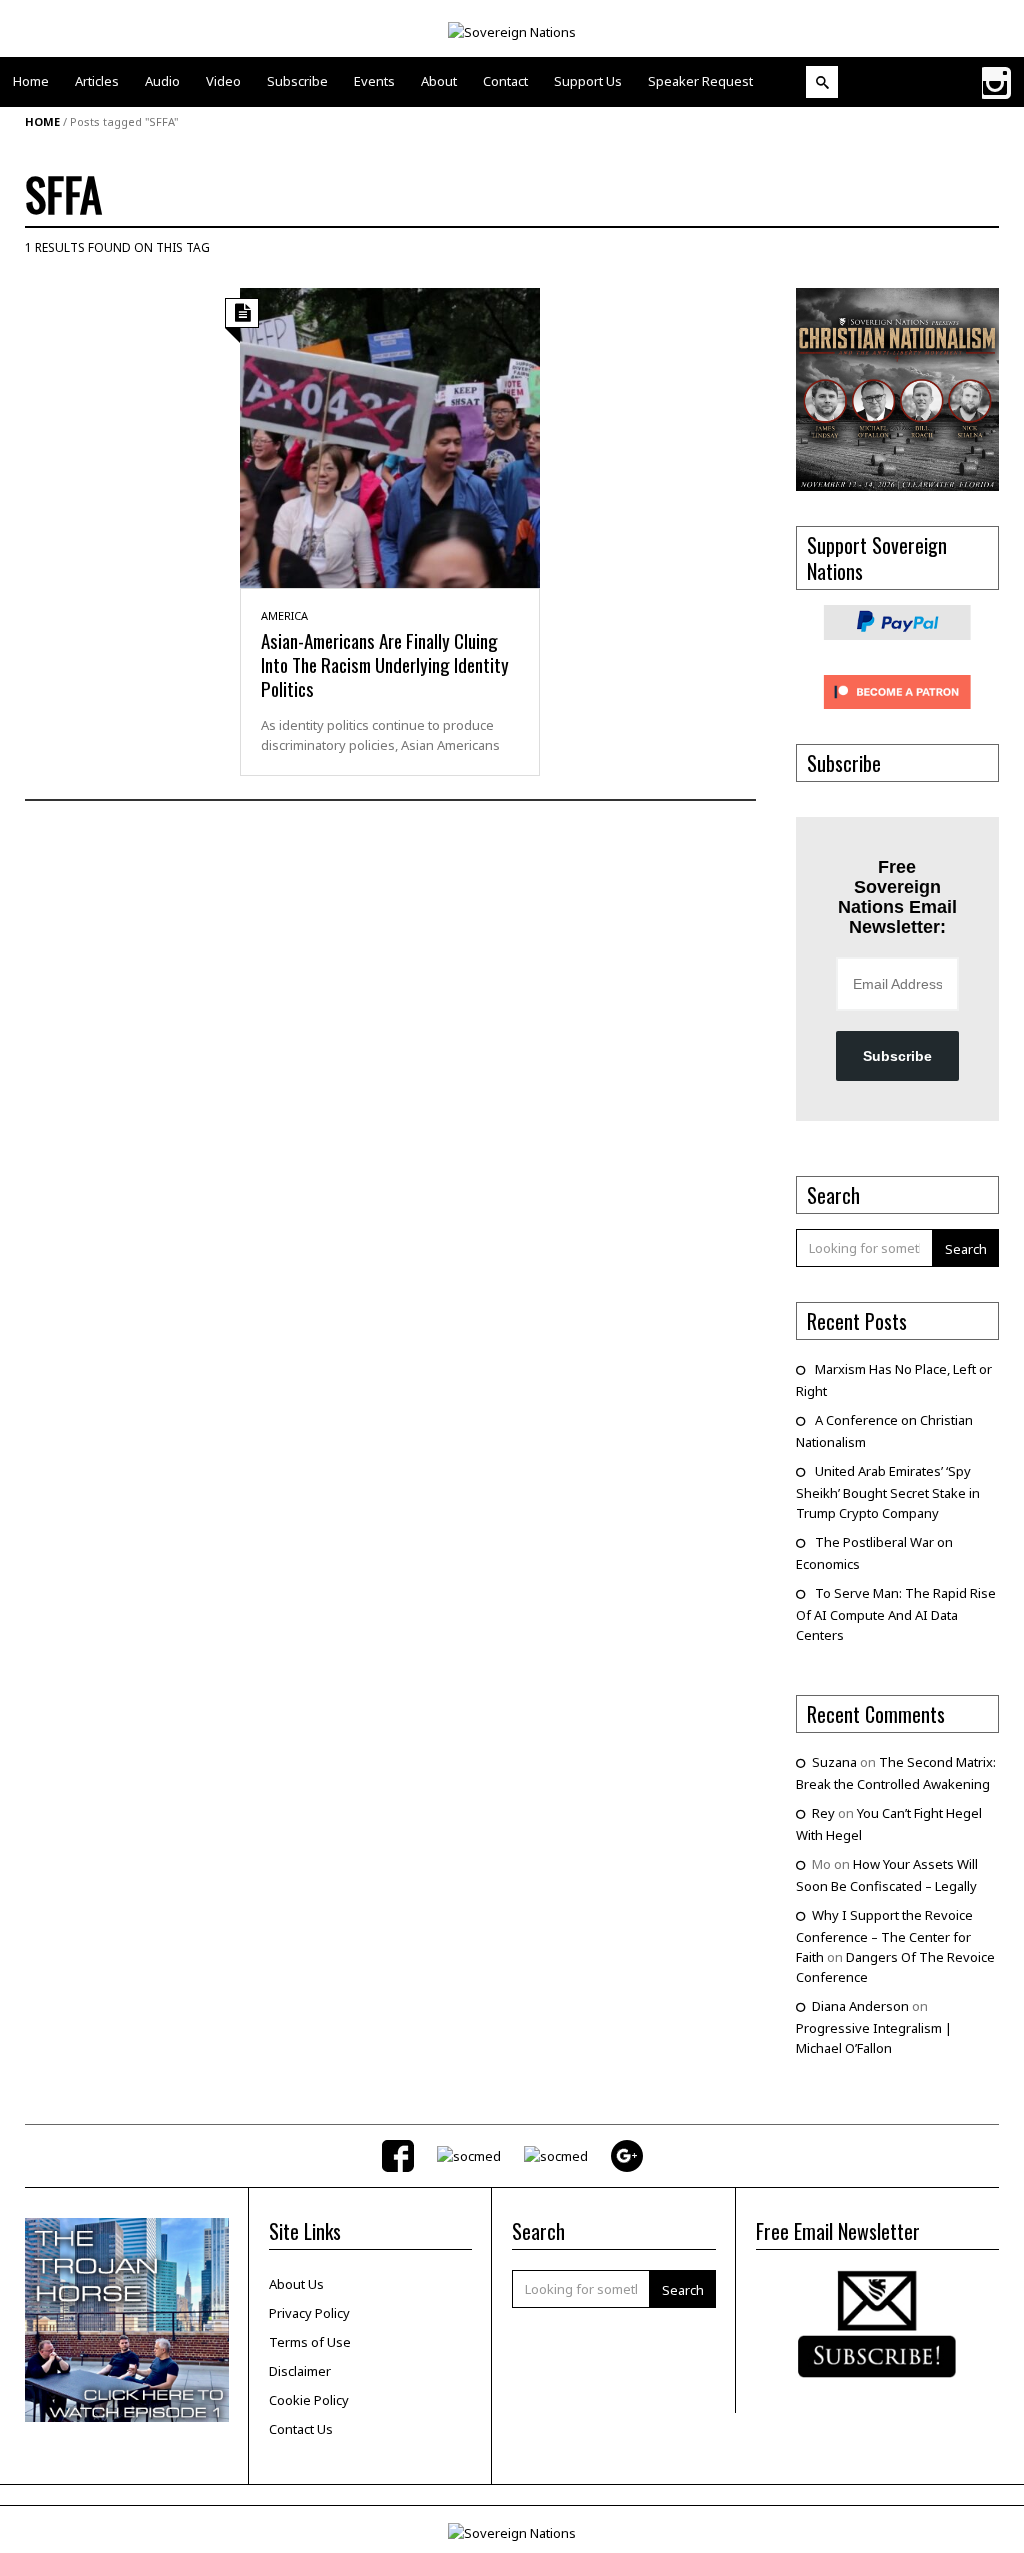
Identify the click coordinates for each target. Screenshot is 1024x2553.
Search (966, 1249)
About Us (296, 2284)
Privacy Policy (309, 2313)
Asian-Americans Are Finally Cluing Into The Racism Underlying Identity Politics (385, 664)
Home (42, 121)
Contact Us (301, 2429)
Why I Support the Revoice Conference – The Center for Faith (884, 1936)
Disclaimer (300, 2371)
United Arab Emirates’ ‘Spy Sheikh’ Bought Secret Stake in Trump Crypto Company (888, 1492)
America (284, 615)
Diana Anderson (860, 2006)
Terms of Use (310, 2342)
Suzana (834, 1762)
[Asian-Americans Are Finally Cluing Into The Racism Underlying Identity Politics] (390, 436)
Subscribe (897, 1056)
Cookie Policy (309, 2400)
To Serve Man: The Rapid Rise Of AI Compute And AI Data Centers (896, 1614)
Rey (823, 1813)
